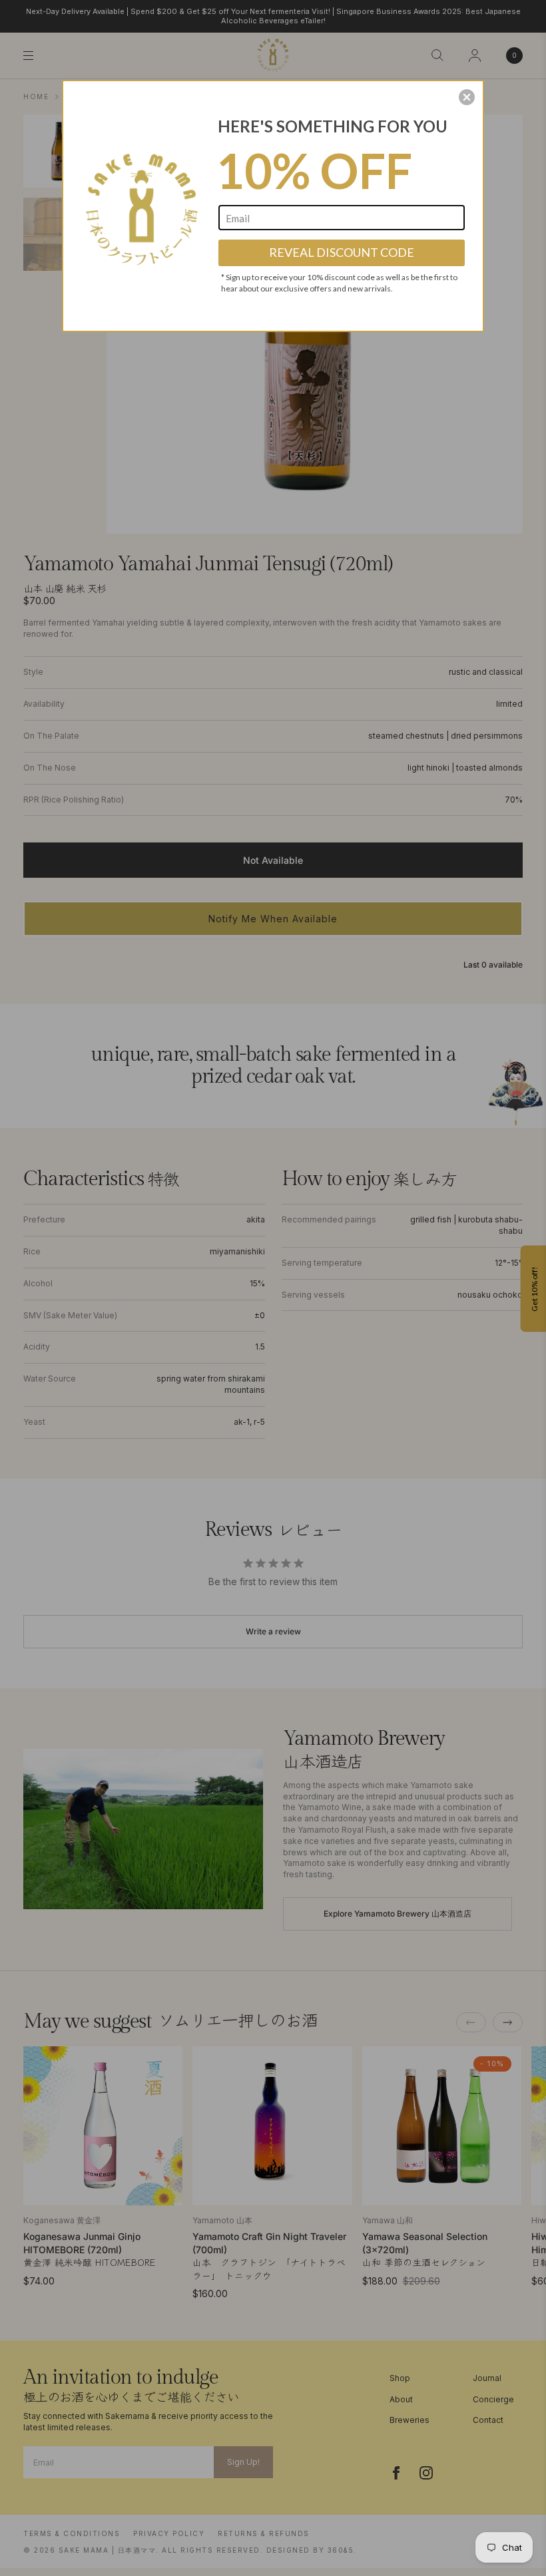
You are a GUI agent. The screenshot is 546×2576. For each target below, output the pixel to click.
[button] (467, 97)
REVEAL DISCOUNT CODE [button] (342, 252)
